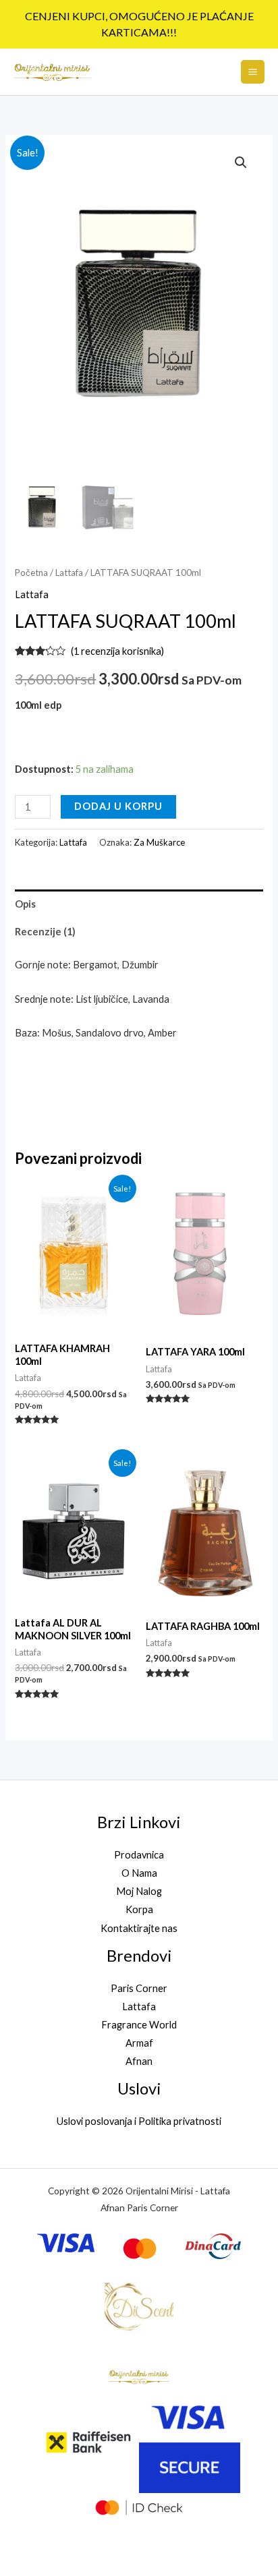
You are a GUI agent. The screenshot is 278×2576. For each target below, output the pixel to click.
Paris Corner (139, 1988)
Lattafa (69, 573)
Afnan (139, 2061)
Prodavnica (139, 1855)
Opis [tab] (25, 904)
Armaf (139, 2043)
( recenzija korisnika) (117, 651)
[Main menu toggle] (253, 72)
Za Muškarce (159, 842)
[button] (241, 163)
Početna (31, 573)
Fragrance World (139, 2025)
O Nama (139, 1873)
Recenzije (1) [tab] (45, 932)
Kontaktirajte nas (139, 1928)
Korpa (139, 1909)
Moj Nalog (139, 1891)
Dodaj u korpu (118, 806)
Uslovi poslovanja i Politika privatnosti (139, 2121)
